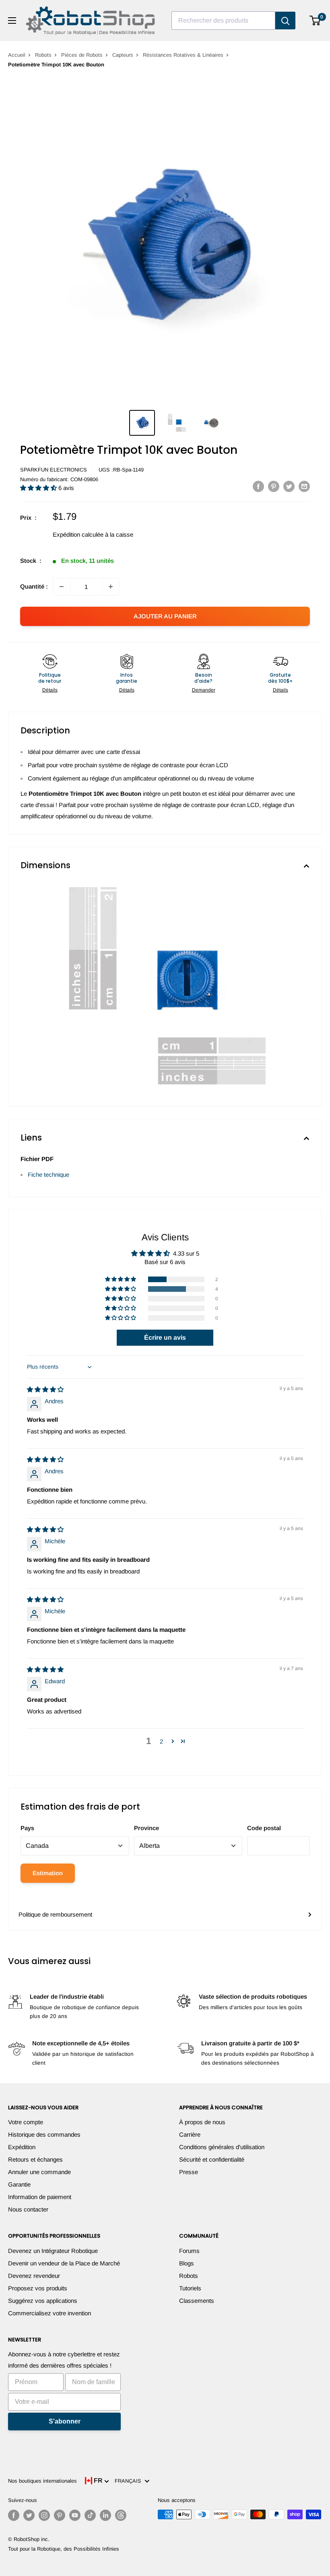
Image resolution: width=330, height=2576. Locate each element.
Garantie (19, 2184)
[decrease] (62, 587)
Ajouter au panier (165, 616)
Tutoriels (190, 2288)
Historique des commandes (44, 2134)
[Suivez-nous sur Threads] (121, 2515)
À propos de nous (202, 2122)
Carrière (190, 2134)
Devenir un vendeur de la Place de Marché (64, 2263)
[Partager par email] (304, 486)
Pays (27, 1828)
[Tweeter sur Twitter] (289, 486)
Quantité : (34, 586)
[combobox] (223, 21)
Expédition (22, 2147)
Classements (197, 2301)
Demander (204, 690)
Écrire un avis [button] (165, 1337)
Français (130, 2481)
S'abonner (65, 2421)
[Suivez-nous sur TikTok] (90, 2515)
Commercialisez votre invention (49, 2313)
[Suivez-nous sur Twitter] (29, 2515)
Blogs (187, 2263)
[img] (45, 1389)
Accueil (17, 55)
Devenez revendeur (34, 2276)
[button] (39, 488)
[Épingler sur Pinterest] (274, 486)
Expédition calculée (78, 534)
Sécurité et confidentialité (212, 2159)
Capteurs (123, 55)
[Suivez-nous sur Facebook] (14, 2515)
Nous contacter (28, 2209)
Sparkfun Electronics (54, 470)
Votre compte (26, 2122)
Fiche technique (48, 1175)
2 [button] (161, 1741)
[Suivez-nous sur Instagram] (44, 2515)
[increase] (111, 587)
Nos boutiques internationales (42, 2481)
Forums (189, 2251)
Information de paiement (40, 2197)
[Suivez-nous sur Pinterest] (60, 2515)
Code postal (264, 1828)
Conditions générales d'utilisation (222, 2147)
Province (146, 1828)
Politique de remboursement (55, 1914)
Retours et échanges (35, 2159)
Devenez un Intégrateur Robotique (53, 2251)
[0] (315, 21)
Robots (43, 55)
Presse (189, 2172)
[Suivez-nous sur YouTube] (75, 2515)
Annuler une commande (39, 2172)
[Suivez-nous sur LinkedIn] (105, 2515)
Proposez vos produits (38, 2288)
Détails (50, 690)
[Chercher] (285, 21)
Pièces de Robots (82, 55)
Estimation (48, 1873)
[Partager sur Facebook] (258, 486)
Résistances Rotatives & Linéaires (183, 55)
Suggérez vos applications (43, 2301)
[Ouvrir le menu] (12, 21)
